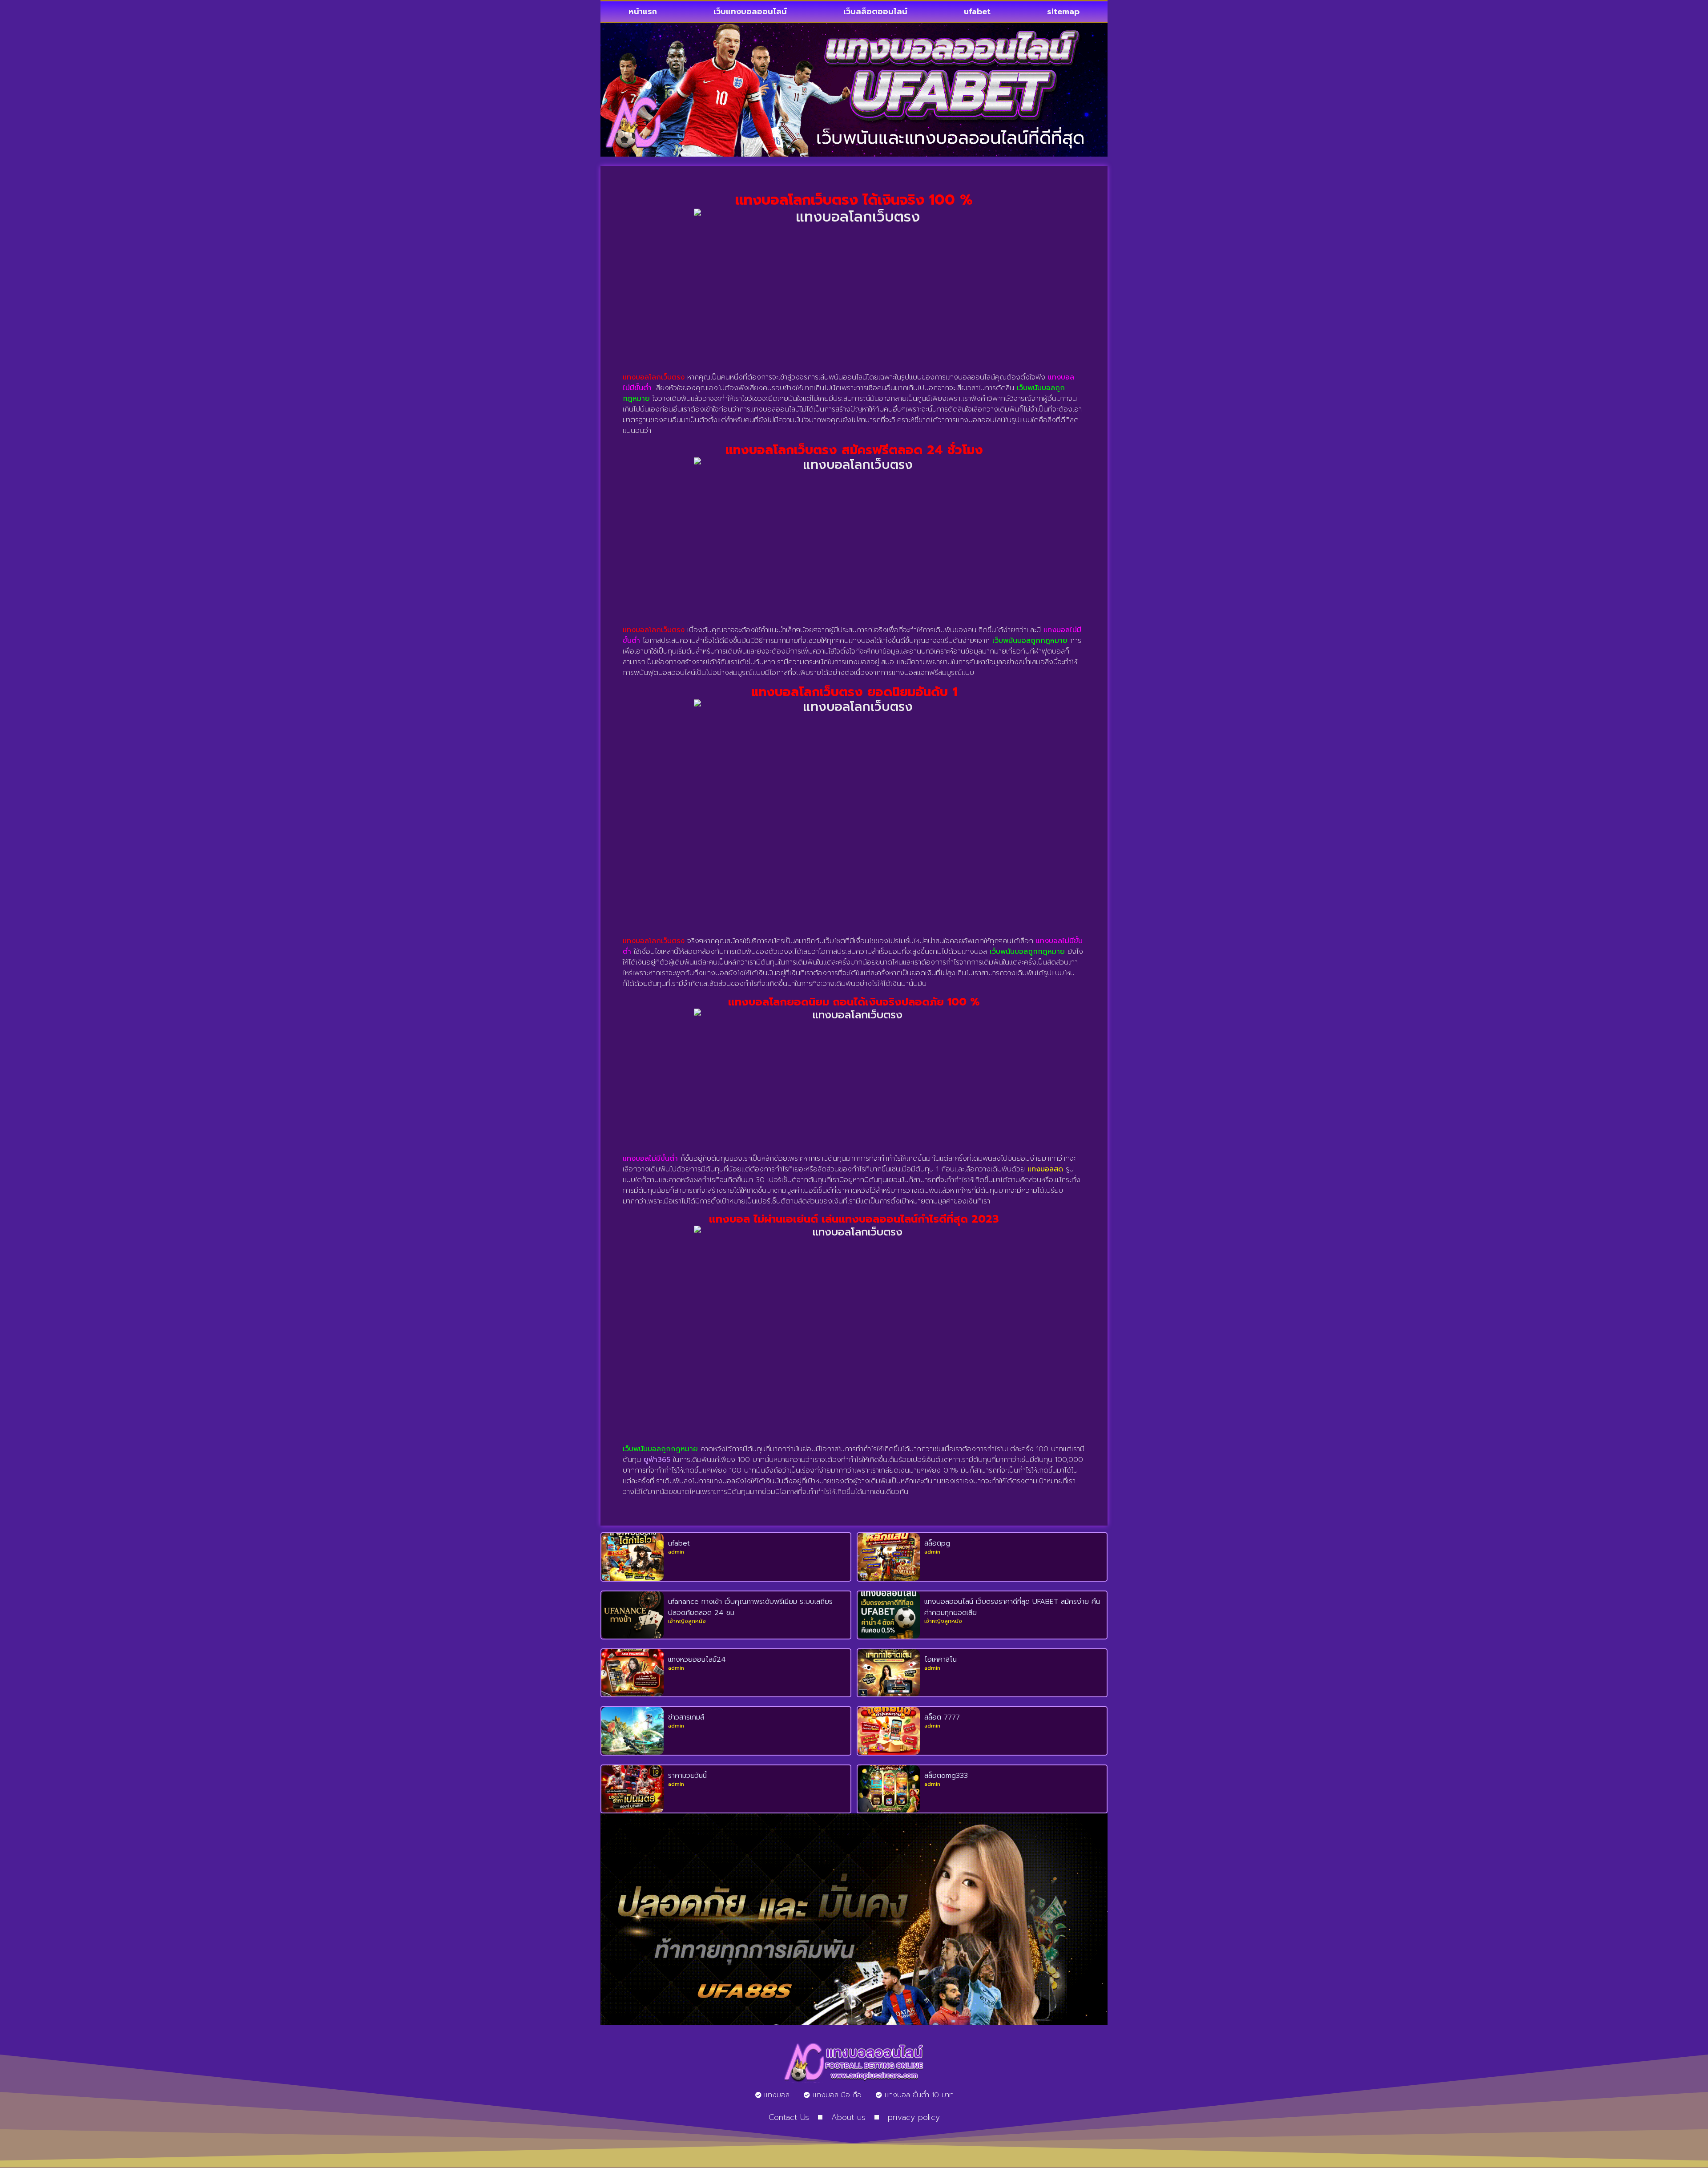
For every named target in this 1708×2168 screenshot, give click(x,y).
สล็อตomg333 (946, 1776)
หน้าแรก (643, 12)
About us (848, 2117)
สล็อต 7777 (942, 1717)
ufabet (977, 12)
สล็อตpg (937, 1543)
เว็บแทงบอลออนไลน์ (750, 12)
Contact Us (789, 2117)
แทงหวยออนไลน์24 (697, 1659)
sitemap (1063, 12)
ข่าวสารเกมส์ (686, 1717)
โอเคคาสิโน (941, 1659)
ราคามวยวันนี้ (687, 1776)
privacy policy (914, 2117)
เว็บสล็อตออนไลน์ (875, 12)
